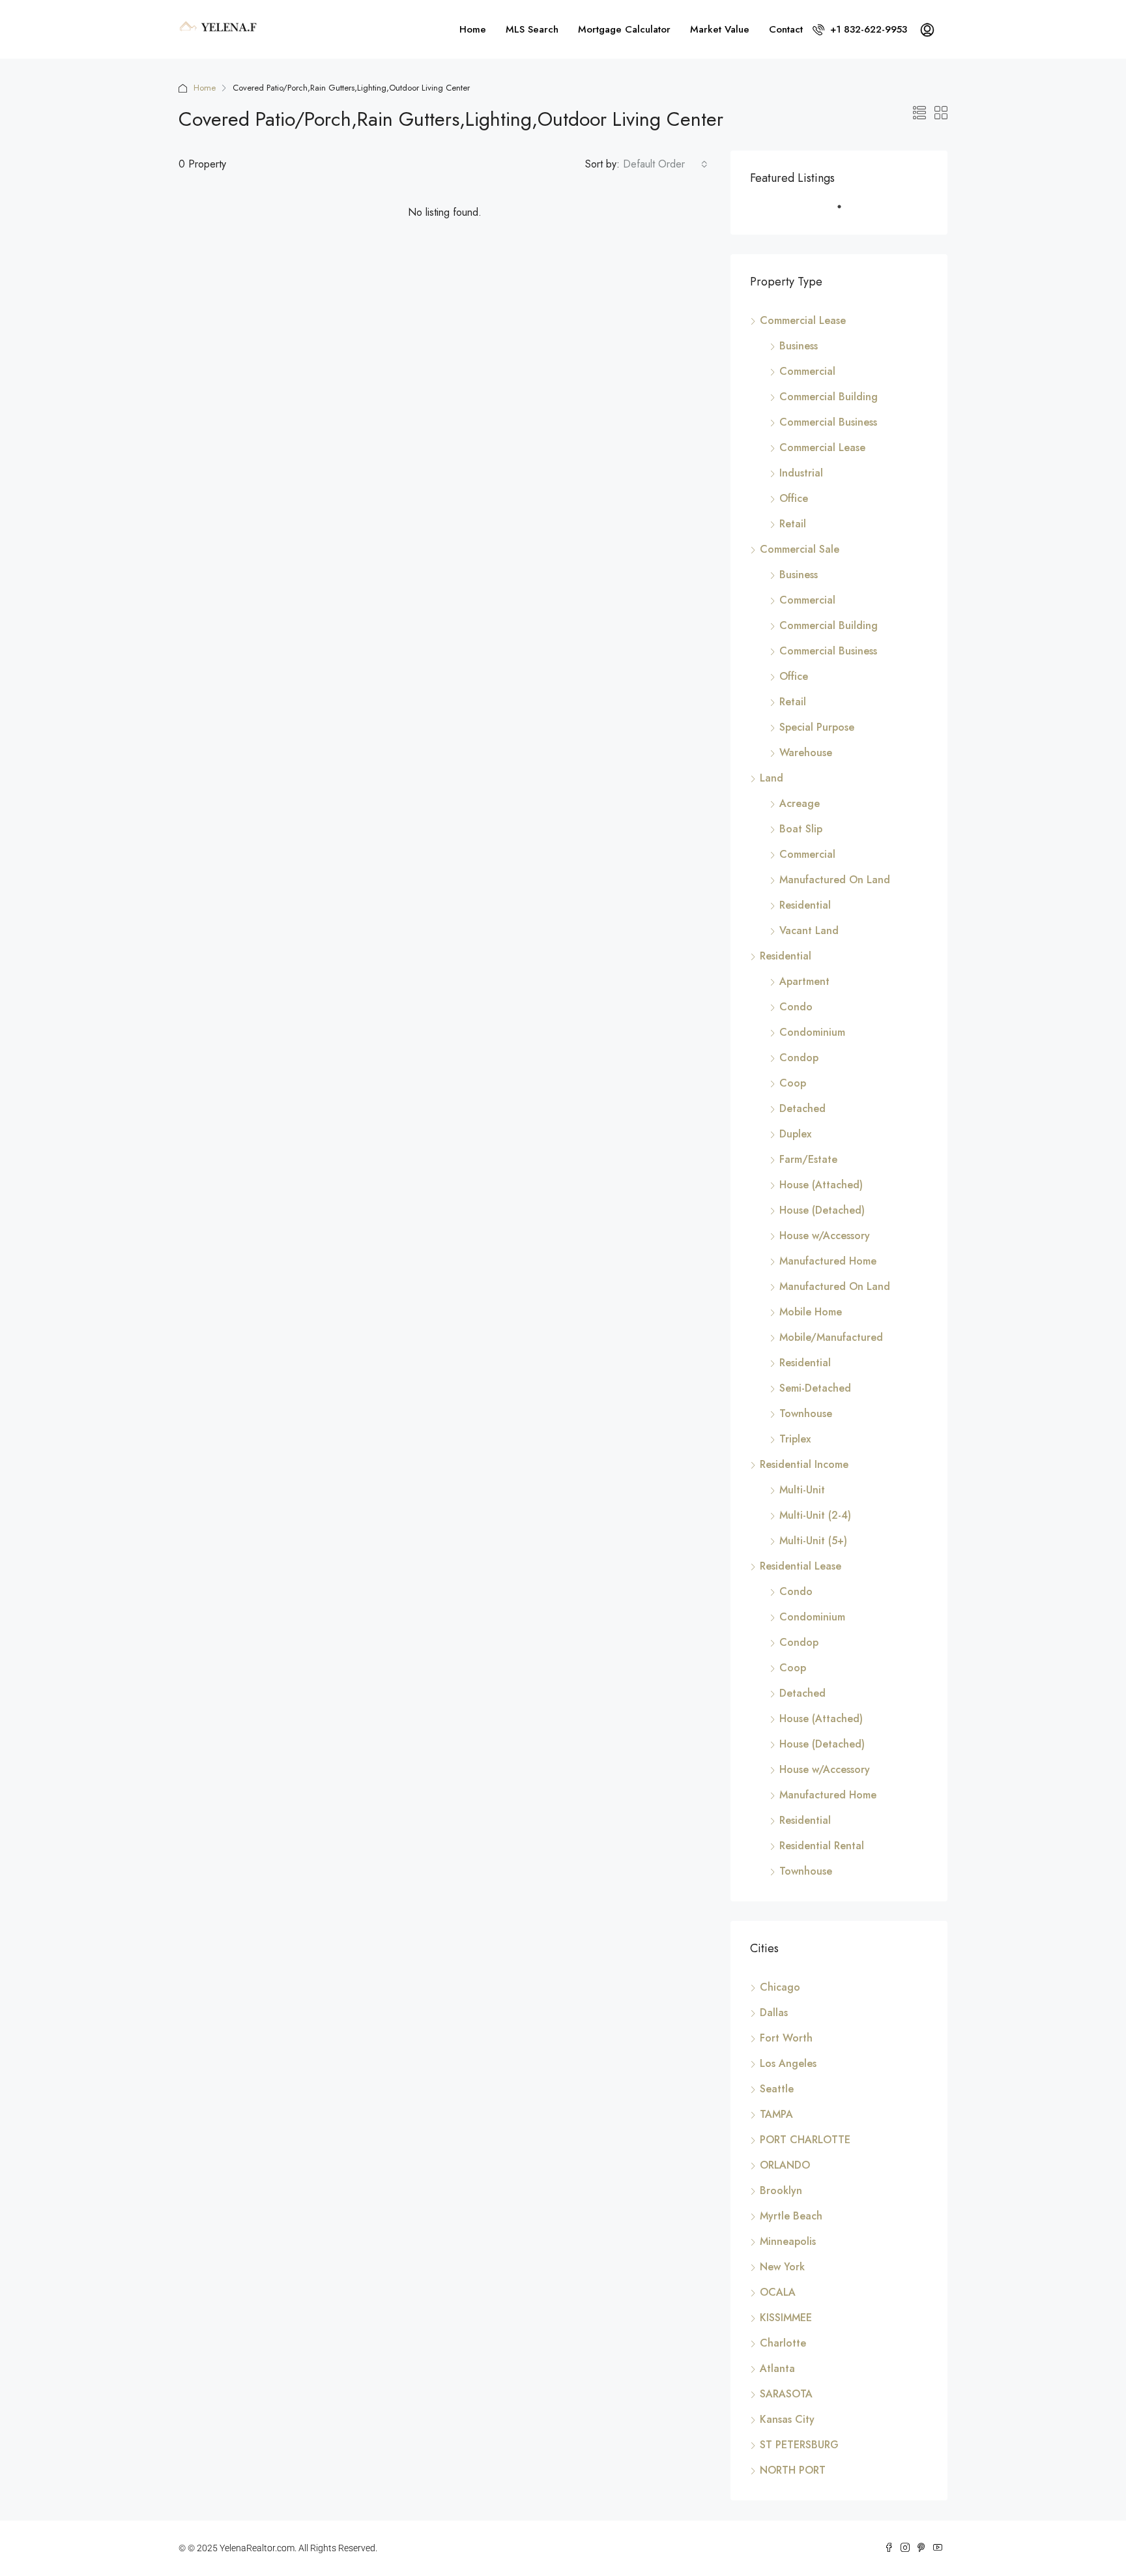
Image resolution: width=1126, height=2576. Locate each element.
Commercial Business (828, 422)
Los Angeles (788, 2063)
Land (772, 778)
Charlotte (783, 2343)
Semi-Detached (815, 1388)
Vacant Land (809, 930)
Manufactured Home (828, 1261)
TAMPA (776, 2114)
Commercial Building (829, 397)
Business (799, 346)
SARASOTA (786, 2394)
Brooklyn (781, 2190)
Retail (793, 524)
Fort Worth (786, 2038)
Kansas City (787, 2419)
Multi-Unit (802, 1490)
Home (473, 29)
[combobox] (665, 164)
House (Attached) (821, 1185)
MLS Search (532, 29)
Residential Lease (801, 1566)
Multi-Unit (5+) (813, 1541)
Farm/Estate (808, 1159)
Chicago (780, 1987)
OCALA (778, 2292)
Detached (802, 1108)
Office (794, 498)
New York (782, 2267)
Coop (793, 1083)
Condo (796, 1007)
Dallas (774, 2013)
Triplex (795, 1439)
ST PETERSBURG (799, 2445)
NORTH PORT (793, 2470)
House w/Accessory (825, 1236)
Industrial (801, 473)
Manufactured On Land (835, 880)
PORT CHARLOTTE (805, 2140)
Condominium (812, 1032)
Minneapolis (788, 2241)
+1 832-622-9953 (867, 29)
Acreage (800, 803)
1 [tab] (846, 212)
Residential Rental (822, 1846)
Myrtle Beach (791, 2216)
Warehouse (806, 753)
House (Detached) (822, 1210)
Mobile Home (811, 1312)
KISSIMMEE (786, 2318)
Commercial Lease (803, 320)
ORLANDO (785, 2165)
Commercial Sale (800, 549)
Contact (786, 29)
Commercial (807, 371)
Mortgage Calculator (624, 29)
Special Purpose (817, 727)
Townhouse (806, 1413)
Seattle (777, 2089)
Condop (799, 1058)
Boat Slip (801, 829)
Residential (805, 905)
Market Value (720, 29)
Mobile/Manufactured (831, 1337)
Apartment (804, 981)
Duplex (795, 1134)
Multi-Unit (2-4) (815, 1515)
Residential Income (804, 1464)
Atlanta (777, 2368)
